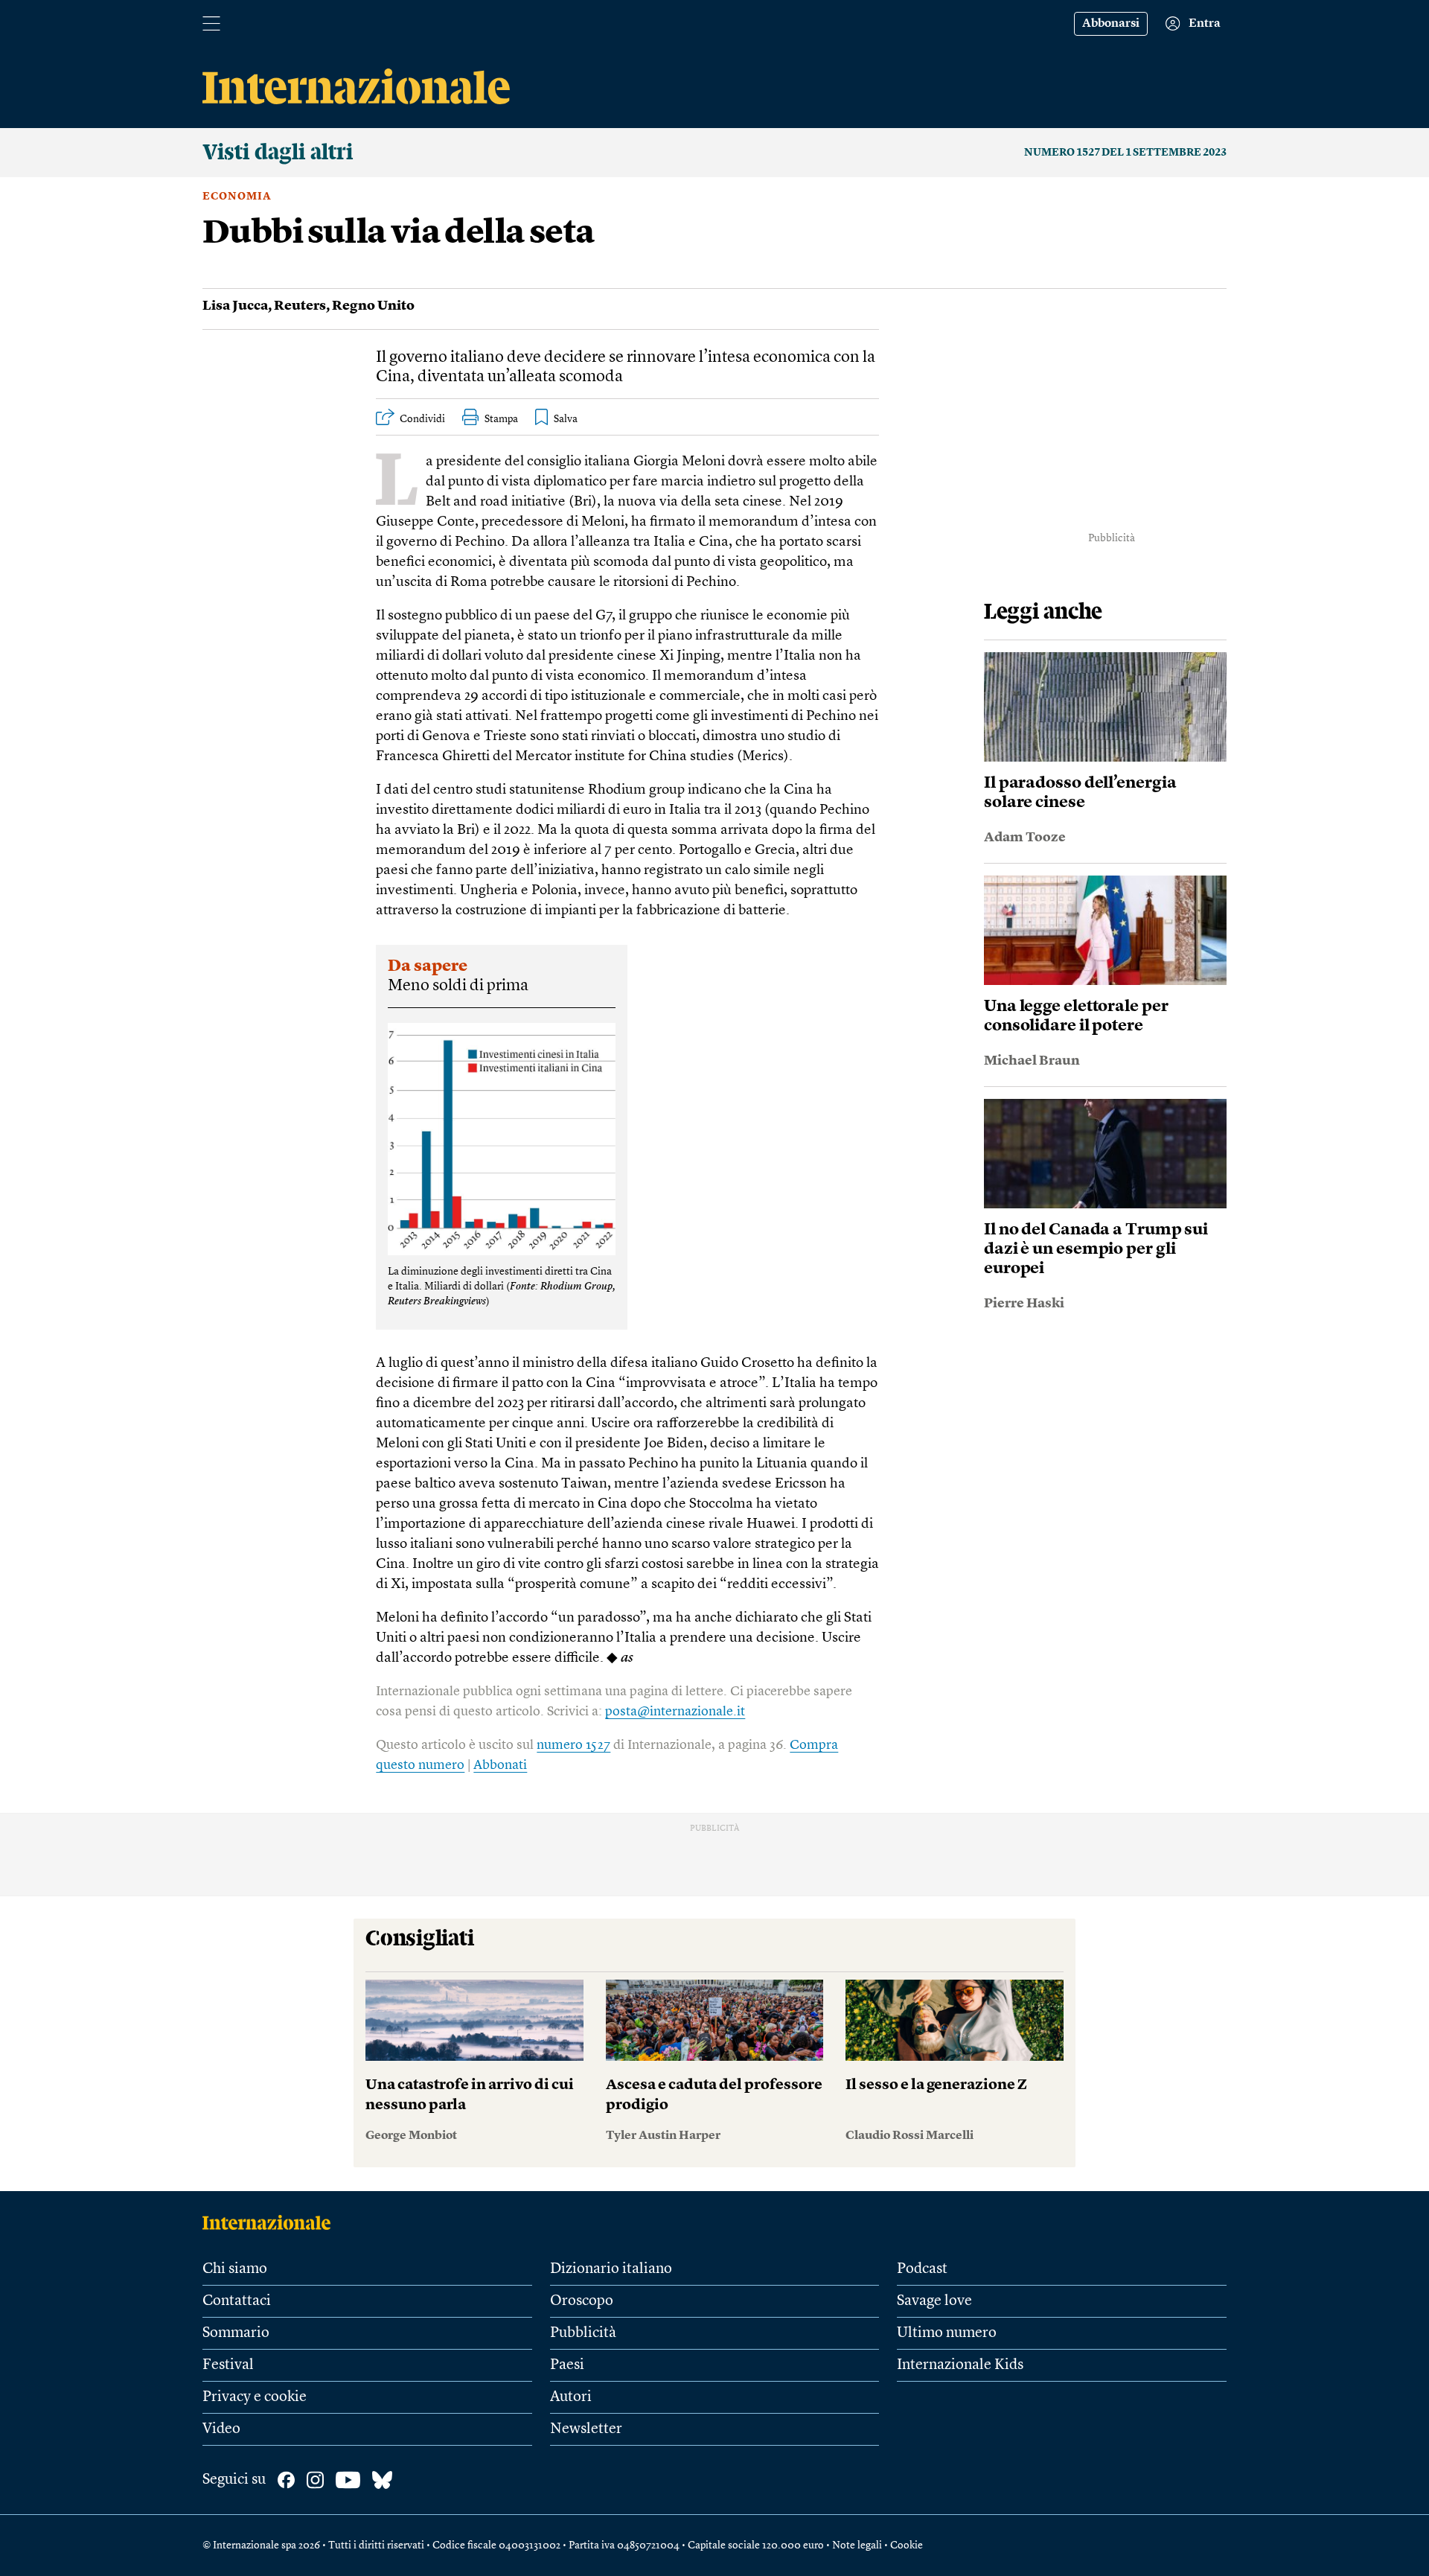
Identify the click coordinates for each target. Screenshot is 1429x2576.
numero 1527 (573, 1745)
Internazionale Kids (960, 2365)
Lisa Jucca (235, 306)
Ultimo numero (947, 2333)
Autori (571, 2397)
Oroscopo (582, 2301)
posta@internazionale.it (675, 1712)
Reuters (300, 306)
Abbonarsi (1111, 24)
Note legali (857, 2545)
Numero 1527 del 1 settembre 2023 (1125, 153)
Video (221, 2429)
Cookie (907, 2545)
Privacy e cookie (255, 2397)
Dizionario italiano (611, 2269)
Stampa (501, 419)
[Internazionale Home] (271, 2222)
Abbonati (500, 1765)
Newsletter (586, 2429)
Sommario (236, 2333)
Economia (237, 197)
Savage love (934, 2301)
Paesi (567, 2365)
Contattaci (237, 2301)
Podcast (922, 2269)
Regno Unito (373, 306)
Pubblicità (583, 2333)
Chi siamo (235, 2269)
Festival (228, 2365)
